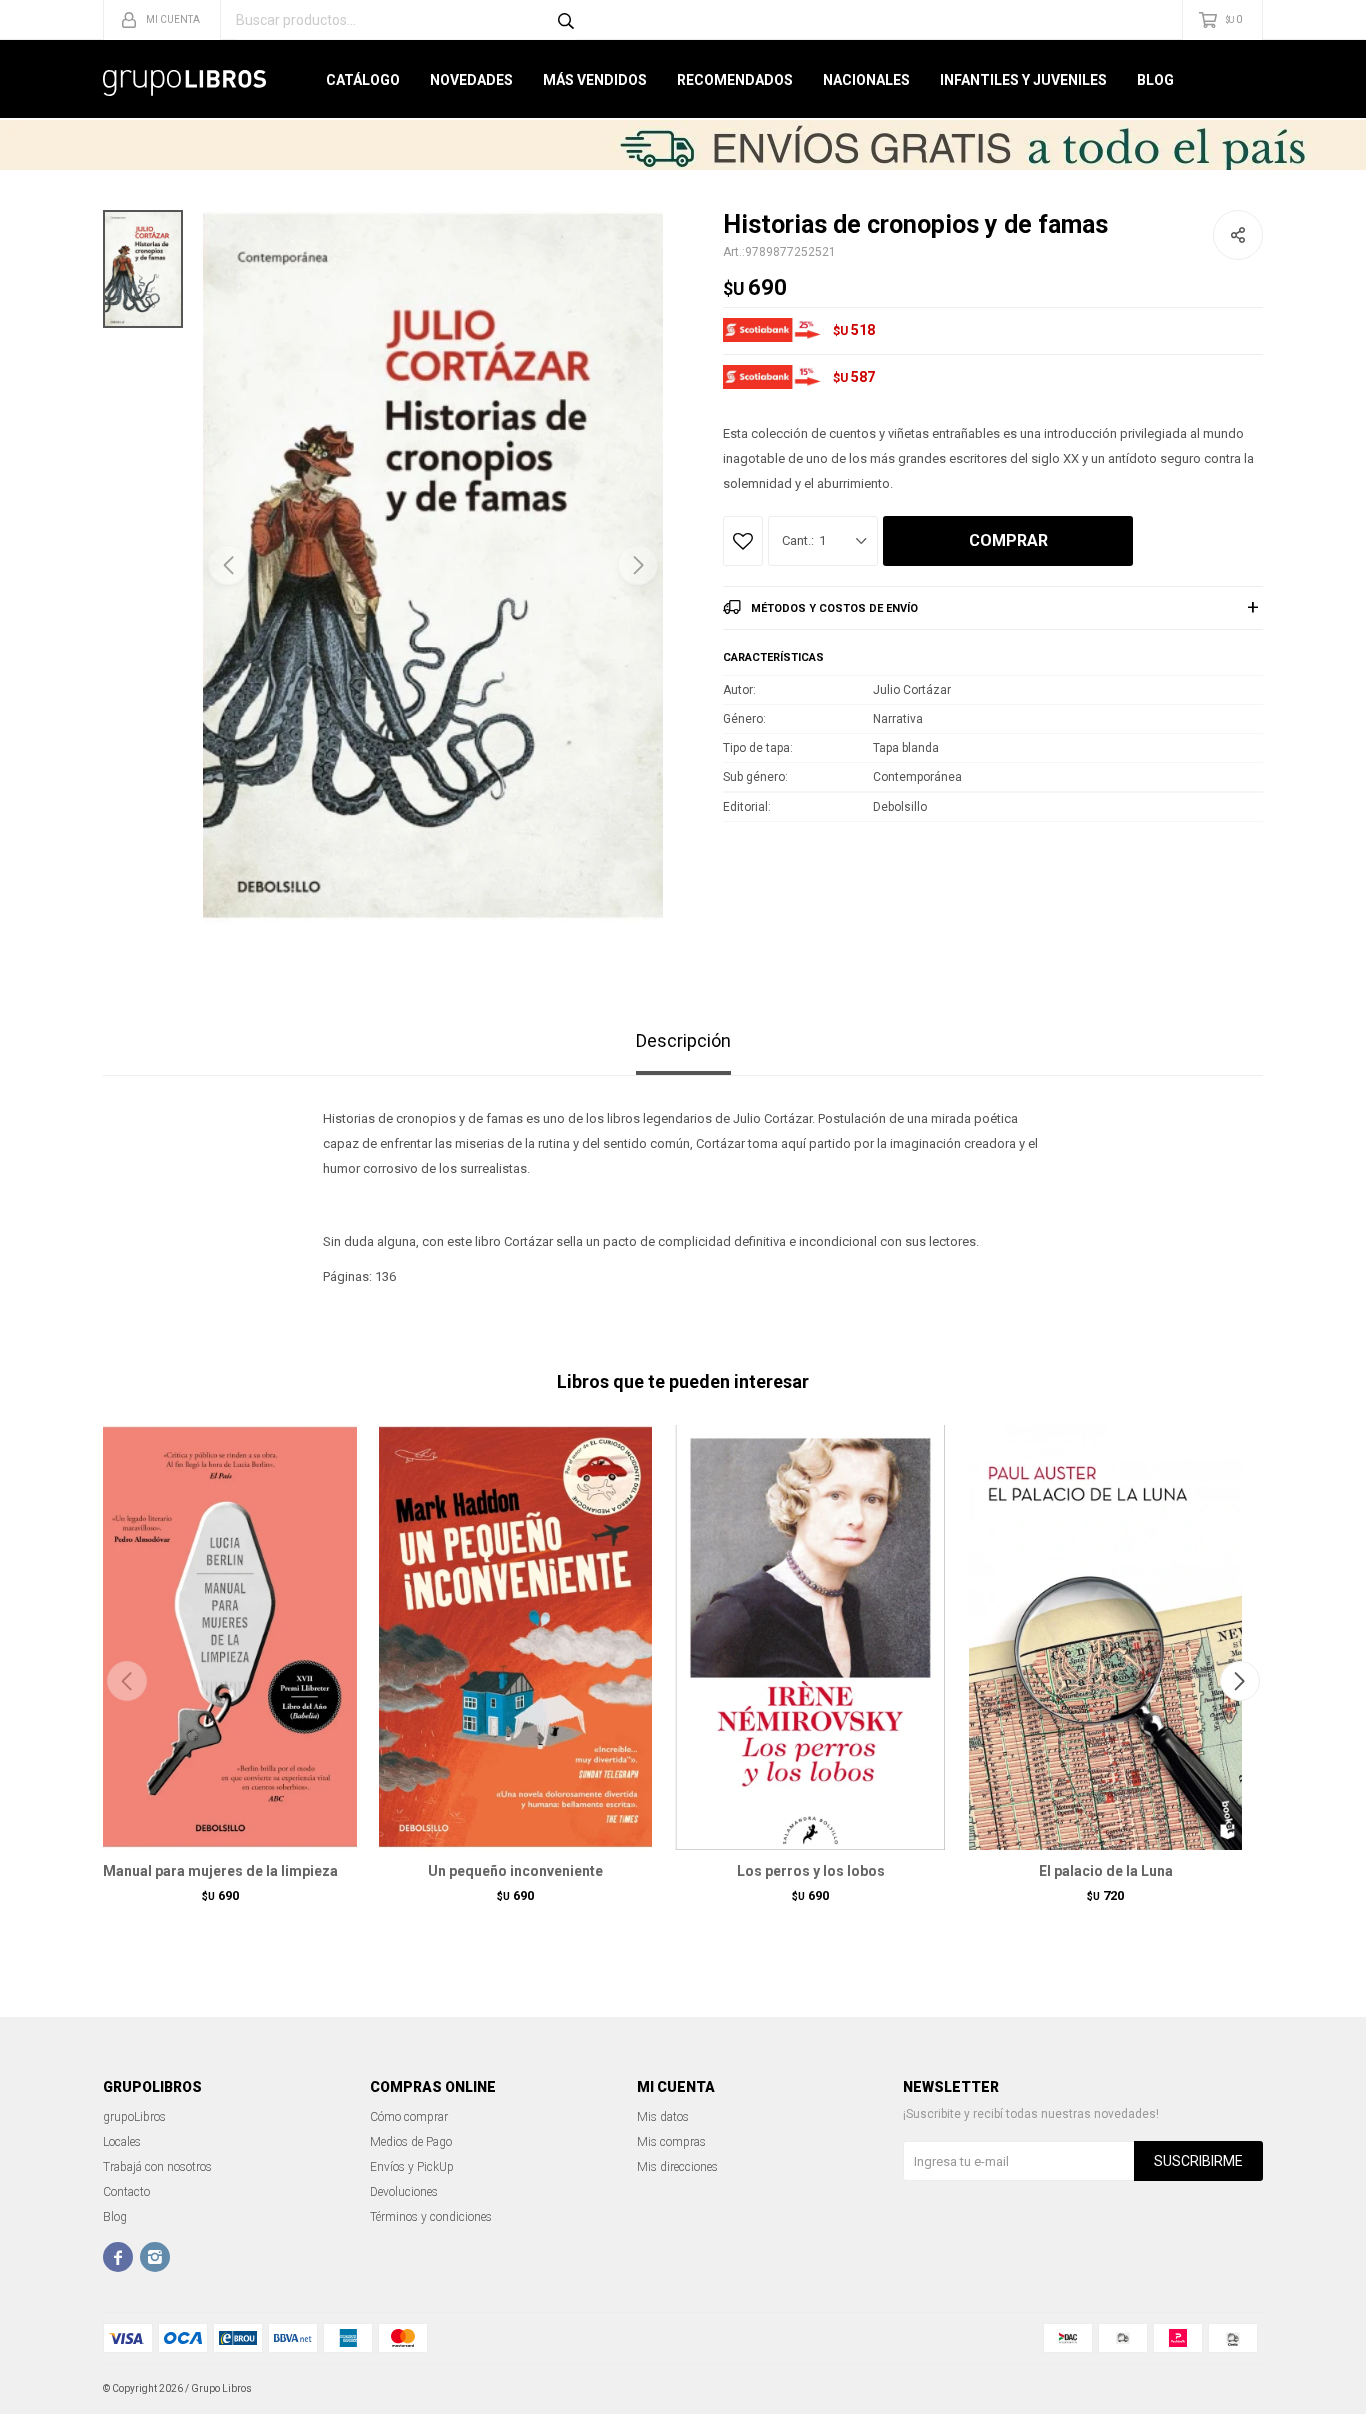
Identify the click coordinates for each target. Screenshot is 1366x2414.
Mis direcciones (677, 2167)
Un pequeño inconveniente (515, 1871)
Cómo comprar (409, 2117)
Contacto (126, 2192)
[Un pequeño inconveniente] (515, 1637)
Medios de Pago (411, 2142)
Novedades (471, 80)
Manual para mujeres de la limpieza (220, 1871)
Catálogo (363, 80)
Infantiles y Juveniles (1023, 80)
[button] (638, 565)
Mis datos (663, 2117)
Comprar (1008, 540)
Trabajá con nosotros (157, 2167)
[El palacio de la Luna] (1105, 1637)
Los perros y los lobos (811, 1871)
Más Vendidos (595, 80)
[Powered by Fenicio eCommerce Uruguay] (1233, 2389)
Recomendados (735, 80)
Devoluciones (404, 2192)
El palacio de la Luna (1106, 1871)
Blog (1155, 80)
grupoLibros (134, 2117)
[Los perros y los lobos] (810, 1637)
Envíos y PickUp (412, 2167)
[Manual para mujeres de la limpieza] (220, 1637)
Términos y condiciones (431, 2217)
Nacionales (866, 80)
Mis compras (671, 2142)
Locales (122, 2142)
